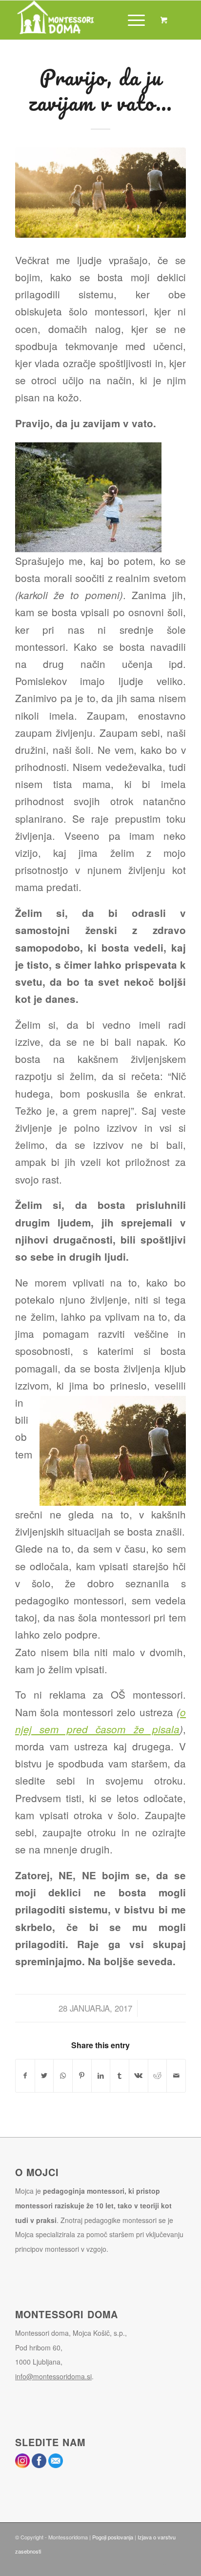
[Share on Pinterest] (82, 2076)
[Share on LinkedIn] (101, 2076)
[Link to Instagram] (164, 2564)
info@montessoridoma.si (53, 2376)
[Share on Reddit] (158, 2076)
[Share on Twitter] (44, 2076)
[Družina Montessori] (100, 193)
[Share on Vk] (139, 2076)
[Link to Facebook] (179, 2564)
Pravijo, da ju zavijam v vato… (100, 90)
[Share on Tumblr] (120, 2076)
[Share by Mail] (176, 2076)
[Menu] (131, 20)
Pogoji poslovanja (113, 2537)
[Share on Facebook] (25, 2076)
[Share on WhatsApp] (63, 2076)
